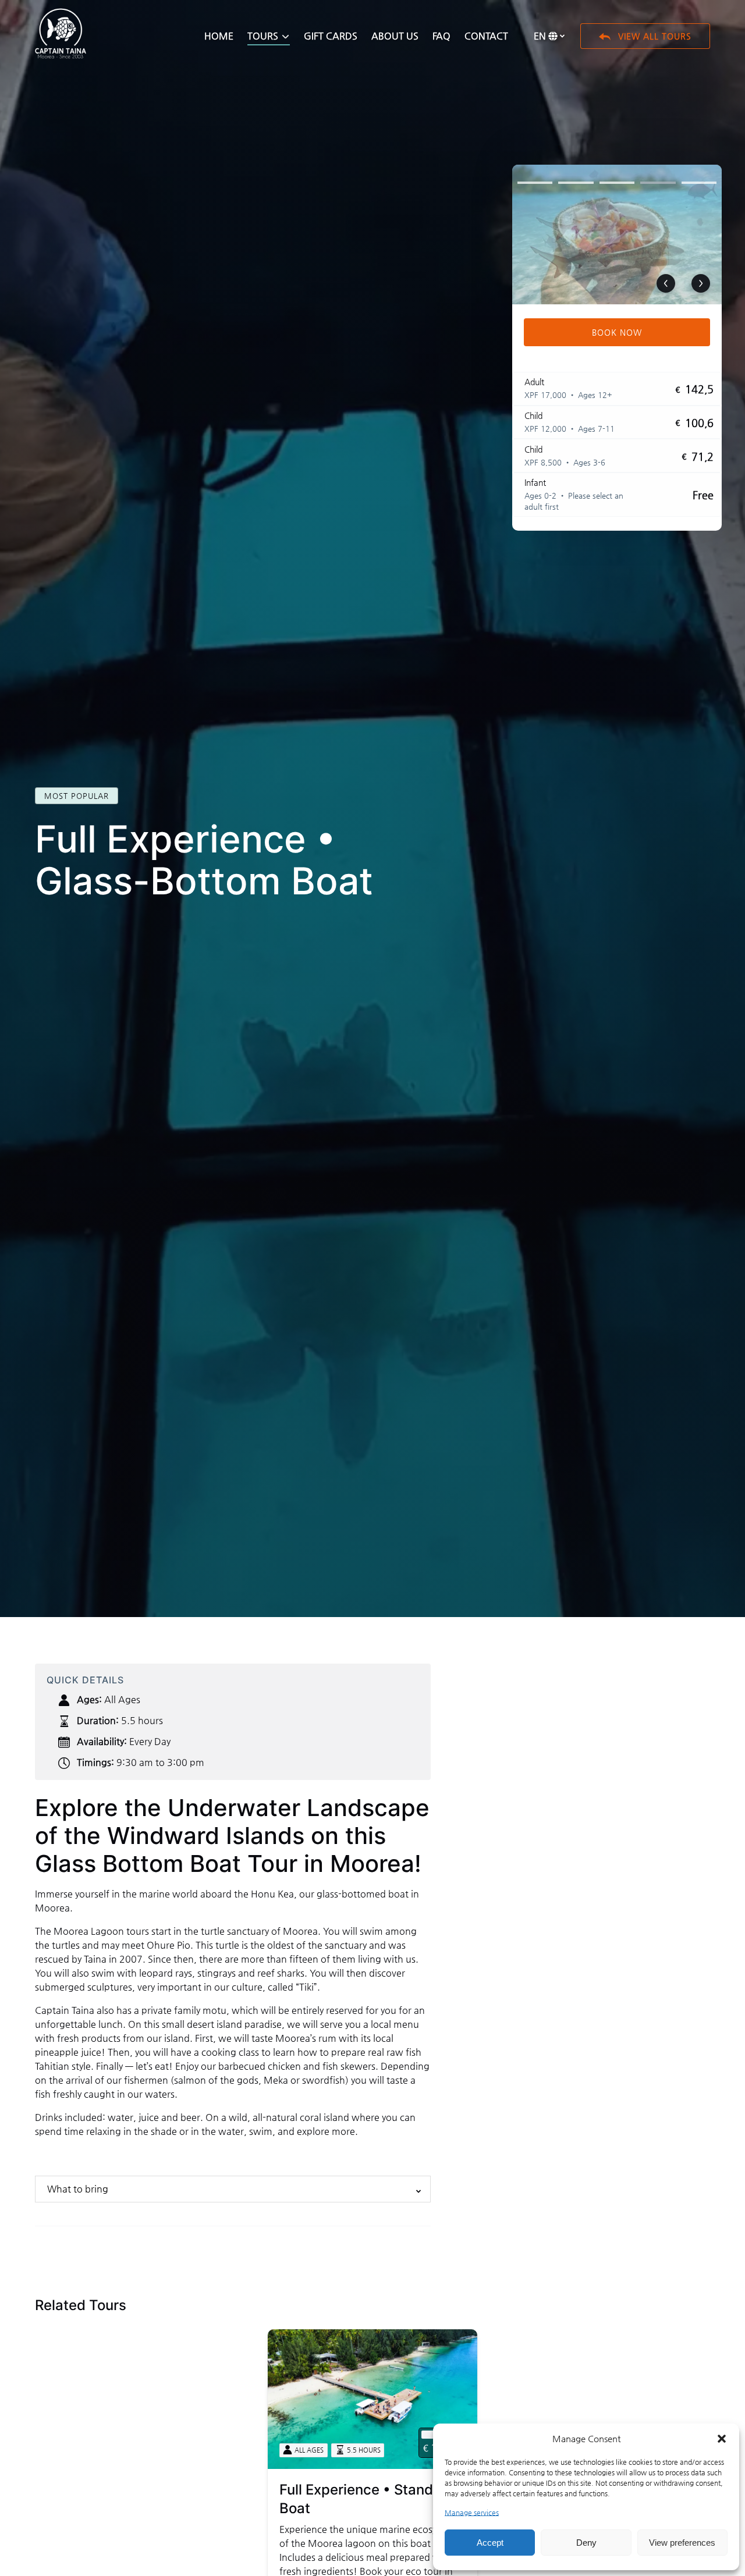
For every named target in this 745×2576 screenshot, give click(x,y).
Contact (486, 36)
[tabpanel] (617, 234)
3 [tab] (617, 183)
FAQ (441, 36)
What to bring (78, 2189)
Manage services (472, 2513)
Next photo (701, 283)
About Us (395, 36)
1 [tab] (535, 183)
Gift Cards (331, 36)
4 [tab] (658, 183)
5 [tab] (699, 183)
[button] (722, 2439)
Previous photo (666, 283)
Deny (586, 2543)
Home (219, 36)
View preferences (682, 2543)
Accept (490, 2543)
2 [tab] (576, 183)
